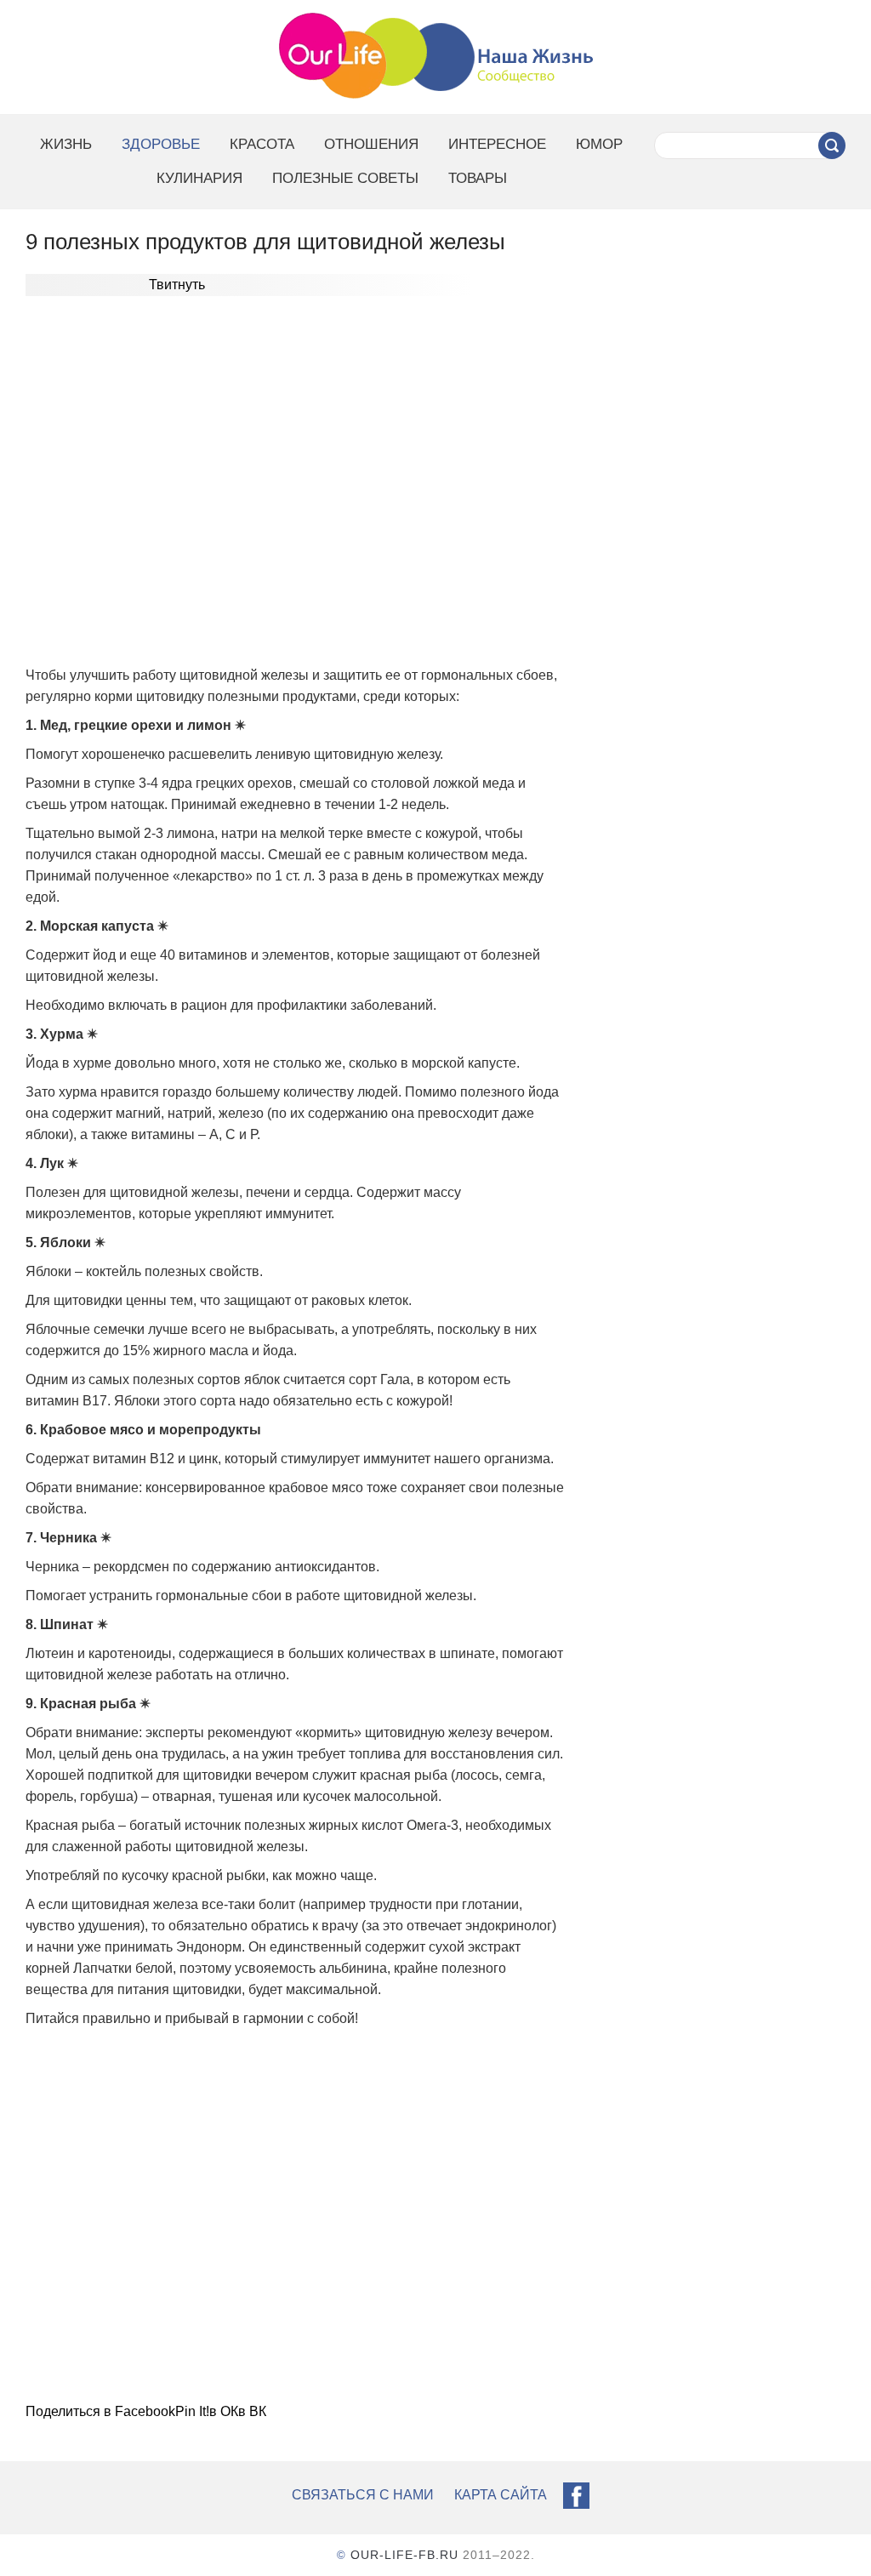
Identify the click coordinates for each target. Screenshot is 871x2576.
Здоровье (161, 144)
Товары (478, 178)
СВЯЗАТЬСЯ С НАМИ (363, 2495)
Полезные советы (345, 178)
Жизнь (66, 144)
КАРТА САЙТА (501, 2495)
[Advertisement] (295, 483)
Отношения (371, 144)
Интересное (497, 144)
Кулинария (199, 178)
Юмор (599, 144)
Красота (262, 144)
